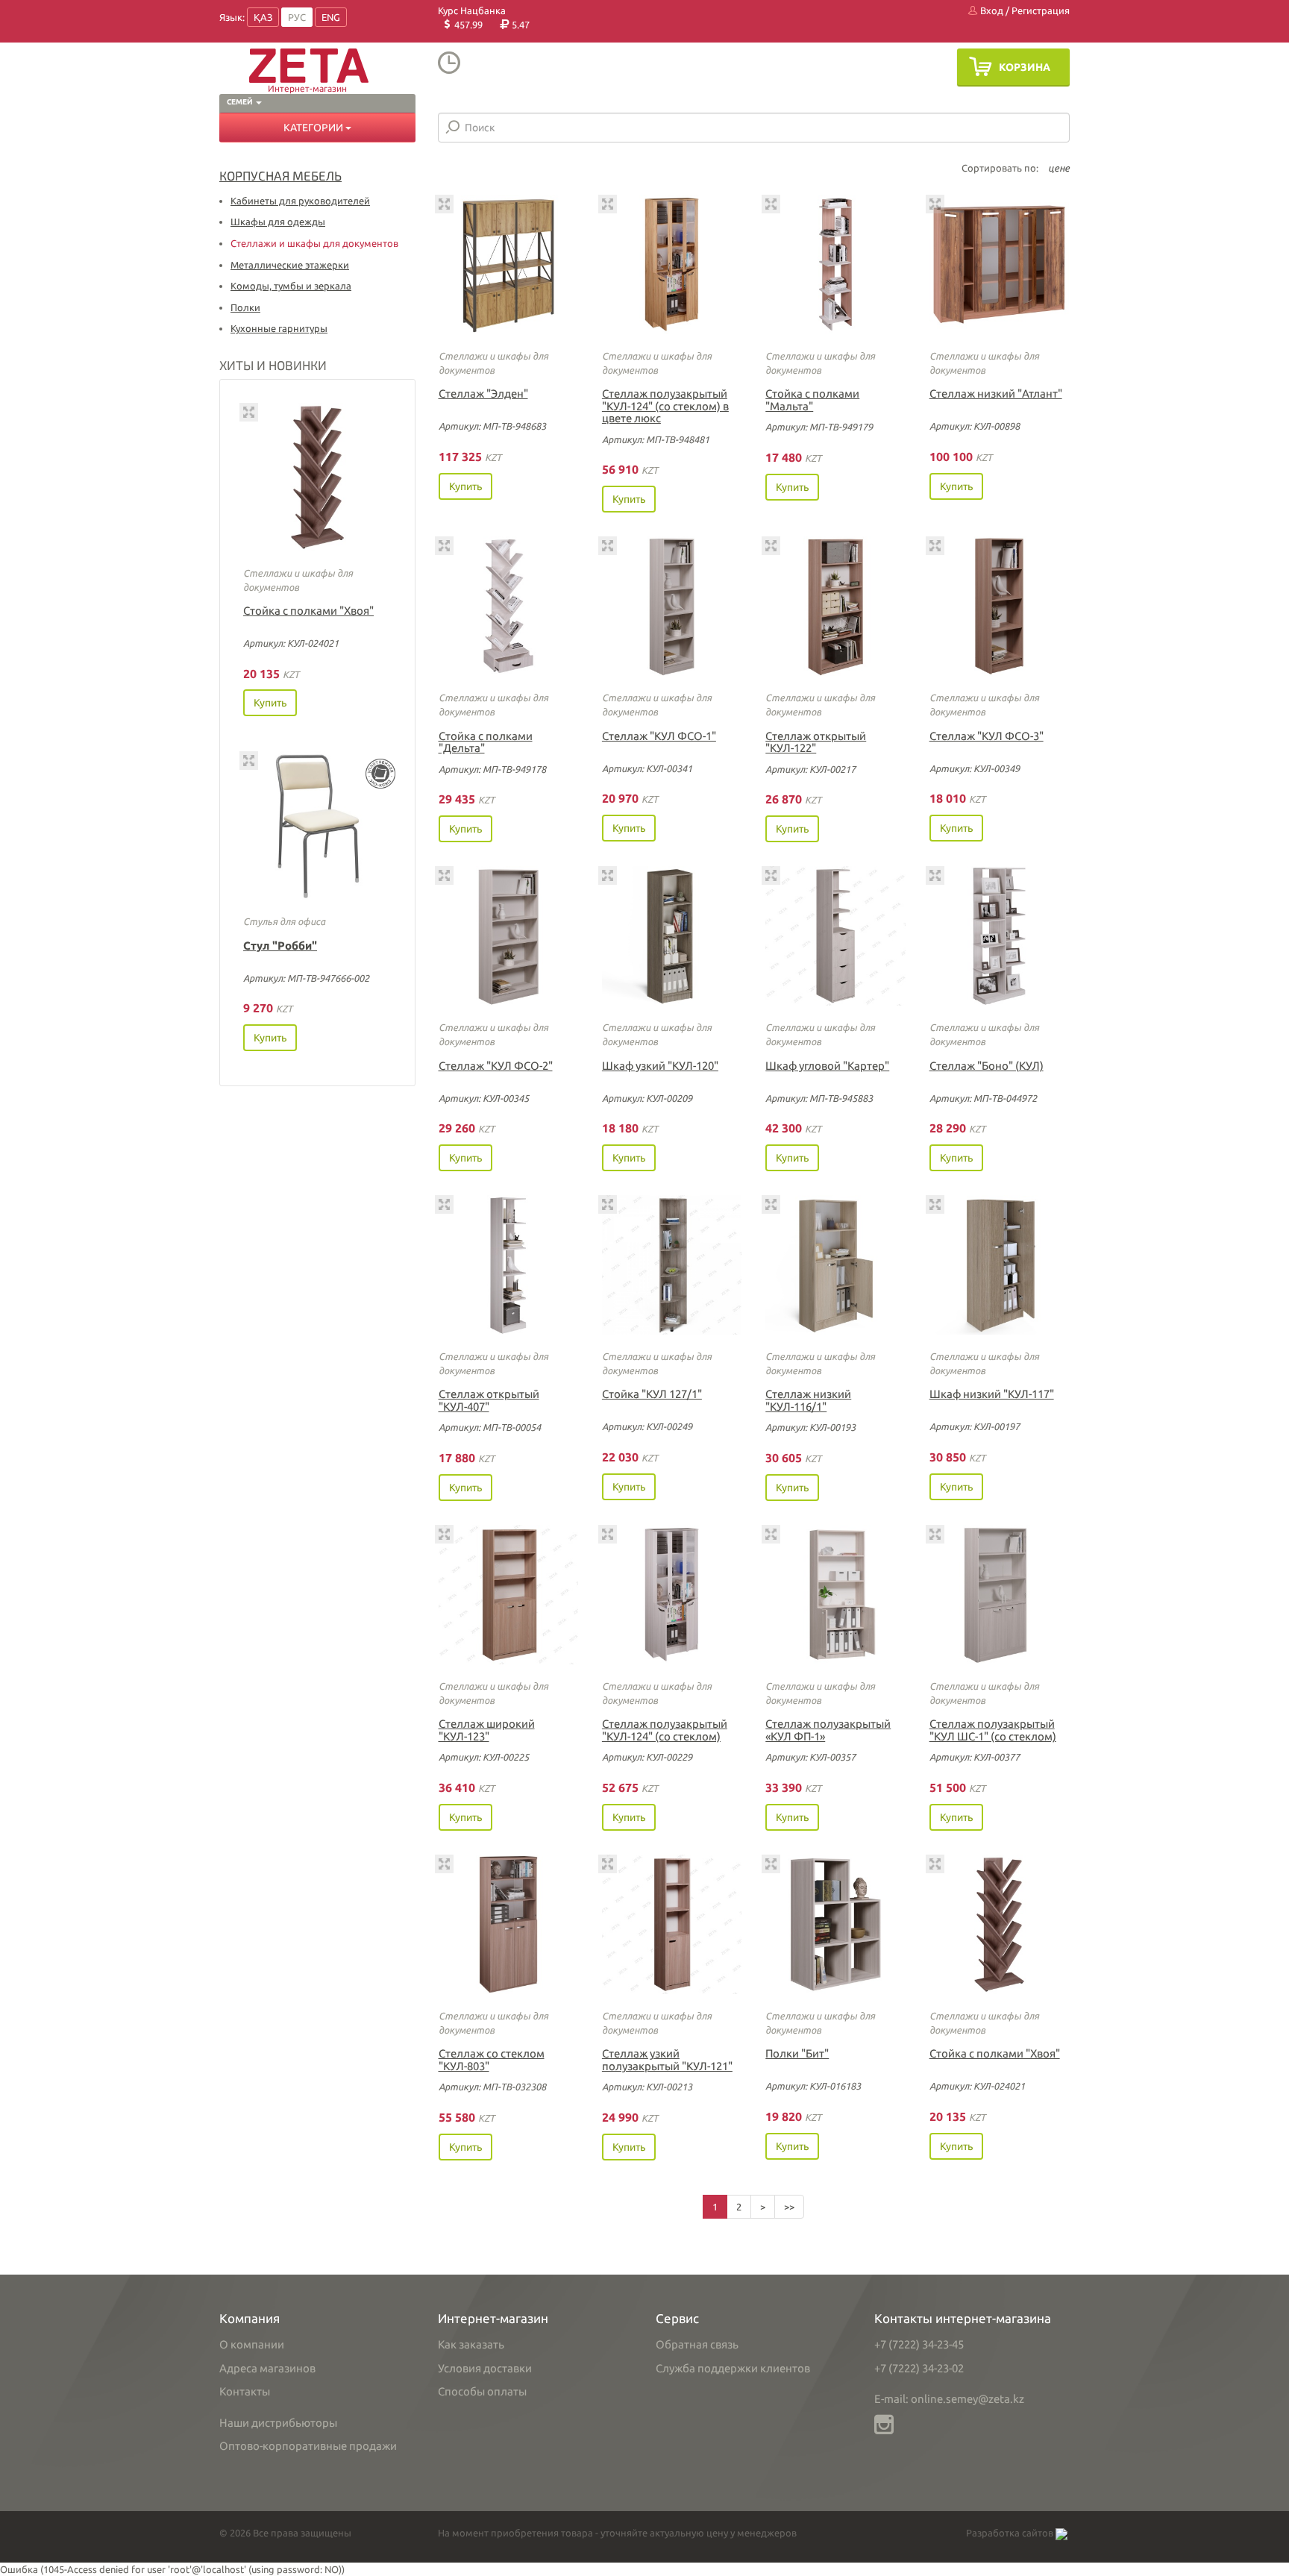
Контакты (245, 2391)
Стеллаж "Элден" (483, 394)
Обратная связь (697, 2344)
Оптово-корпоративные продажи (308, 2446)
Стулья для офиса (284, 921)
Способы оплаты (482, 2391)
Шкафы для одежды (278, 222)
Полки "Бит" (797, 2053)
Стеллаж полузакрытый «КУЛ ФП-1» (828, 1730)
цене (1059, 168)
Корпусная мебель (280, 175)
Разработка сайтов (1011, 2533)
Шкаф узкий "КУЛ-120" (660, 1066)
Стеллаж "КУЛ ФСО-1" (659, 736)
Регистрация (1041, 10)
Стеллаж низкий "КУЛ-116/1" (808, 1400)
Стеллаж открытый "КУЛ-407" (489, 1400)
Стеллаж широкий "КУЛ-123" (487, 1730)
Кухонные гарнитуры (279, 328)
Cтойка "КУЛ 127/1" (652, 1394)
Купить (270, 703)
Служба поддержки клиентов (733, 2368)
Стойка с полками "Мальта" (812, 400)
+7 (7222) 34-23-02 (919, 2368)
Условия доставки (485, 2368)
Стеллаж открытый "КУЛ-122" (816, 742)
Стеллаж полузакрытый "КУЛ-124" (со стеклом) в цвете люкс (665, 406)
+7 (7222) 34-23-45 (919, 2344)
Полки (245, 307)
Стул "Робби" (280, 946)
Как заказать (471, 2344)
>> (789, 2207)
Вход (991, 10)
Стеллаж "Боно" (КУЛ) (987, 1066)
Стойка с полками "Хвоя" (308, 611)
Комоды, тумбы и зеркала (291, 286)
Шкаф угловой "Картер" (827, 1066)
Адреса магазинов (267, 2368)
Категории (314, 128)
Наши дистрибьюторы (278, 2423)
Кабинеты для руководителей (300, 201)
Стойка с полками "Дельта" (486, 742)
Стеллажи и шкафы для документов (314, 243)
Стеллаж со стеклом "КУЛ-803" (492, 2060)
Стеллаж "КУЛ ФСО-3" (987, 736)
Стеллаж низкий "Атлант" (996, 394)
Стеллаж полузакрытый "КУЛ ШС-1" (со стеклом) (993, 1730)
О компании (252, 2344)
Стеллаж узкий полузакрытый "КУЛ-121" (667, 2060)
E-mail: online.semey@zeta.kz (949, 2399)
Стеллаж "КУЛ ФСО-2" (496, 1066)
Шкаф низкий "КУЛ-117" (992, 1394)
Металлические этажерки (290, 265)
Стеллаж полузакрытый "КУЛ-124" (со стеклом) (665, 1730)
